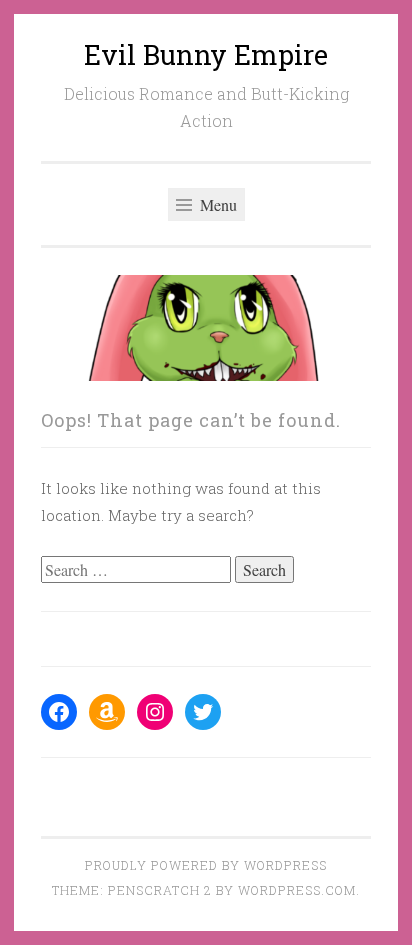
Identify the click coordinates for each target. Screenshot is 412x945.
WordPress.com (297, 890)
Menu (216, 204)
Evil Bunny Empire (206, 54)
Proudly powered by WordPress (206, 865)
